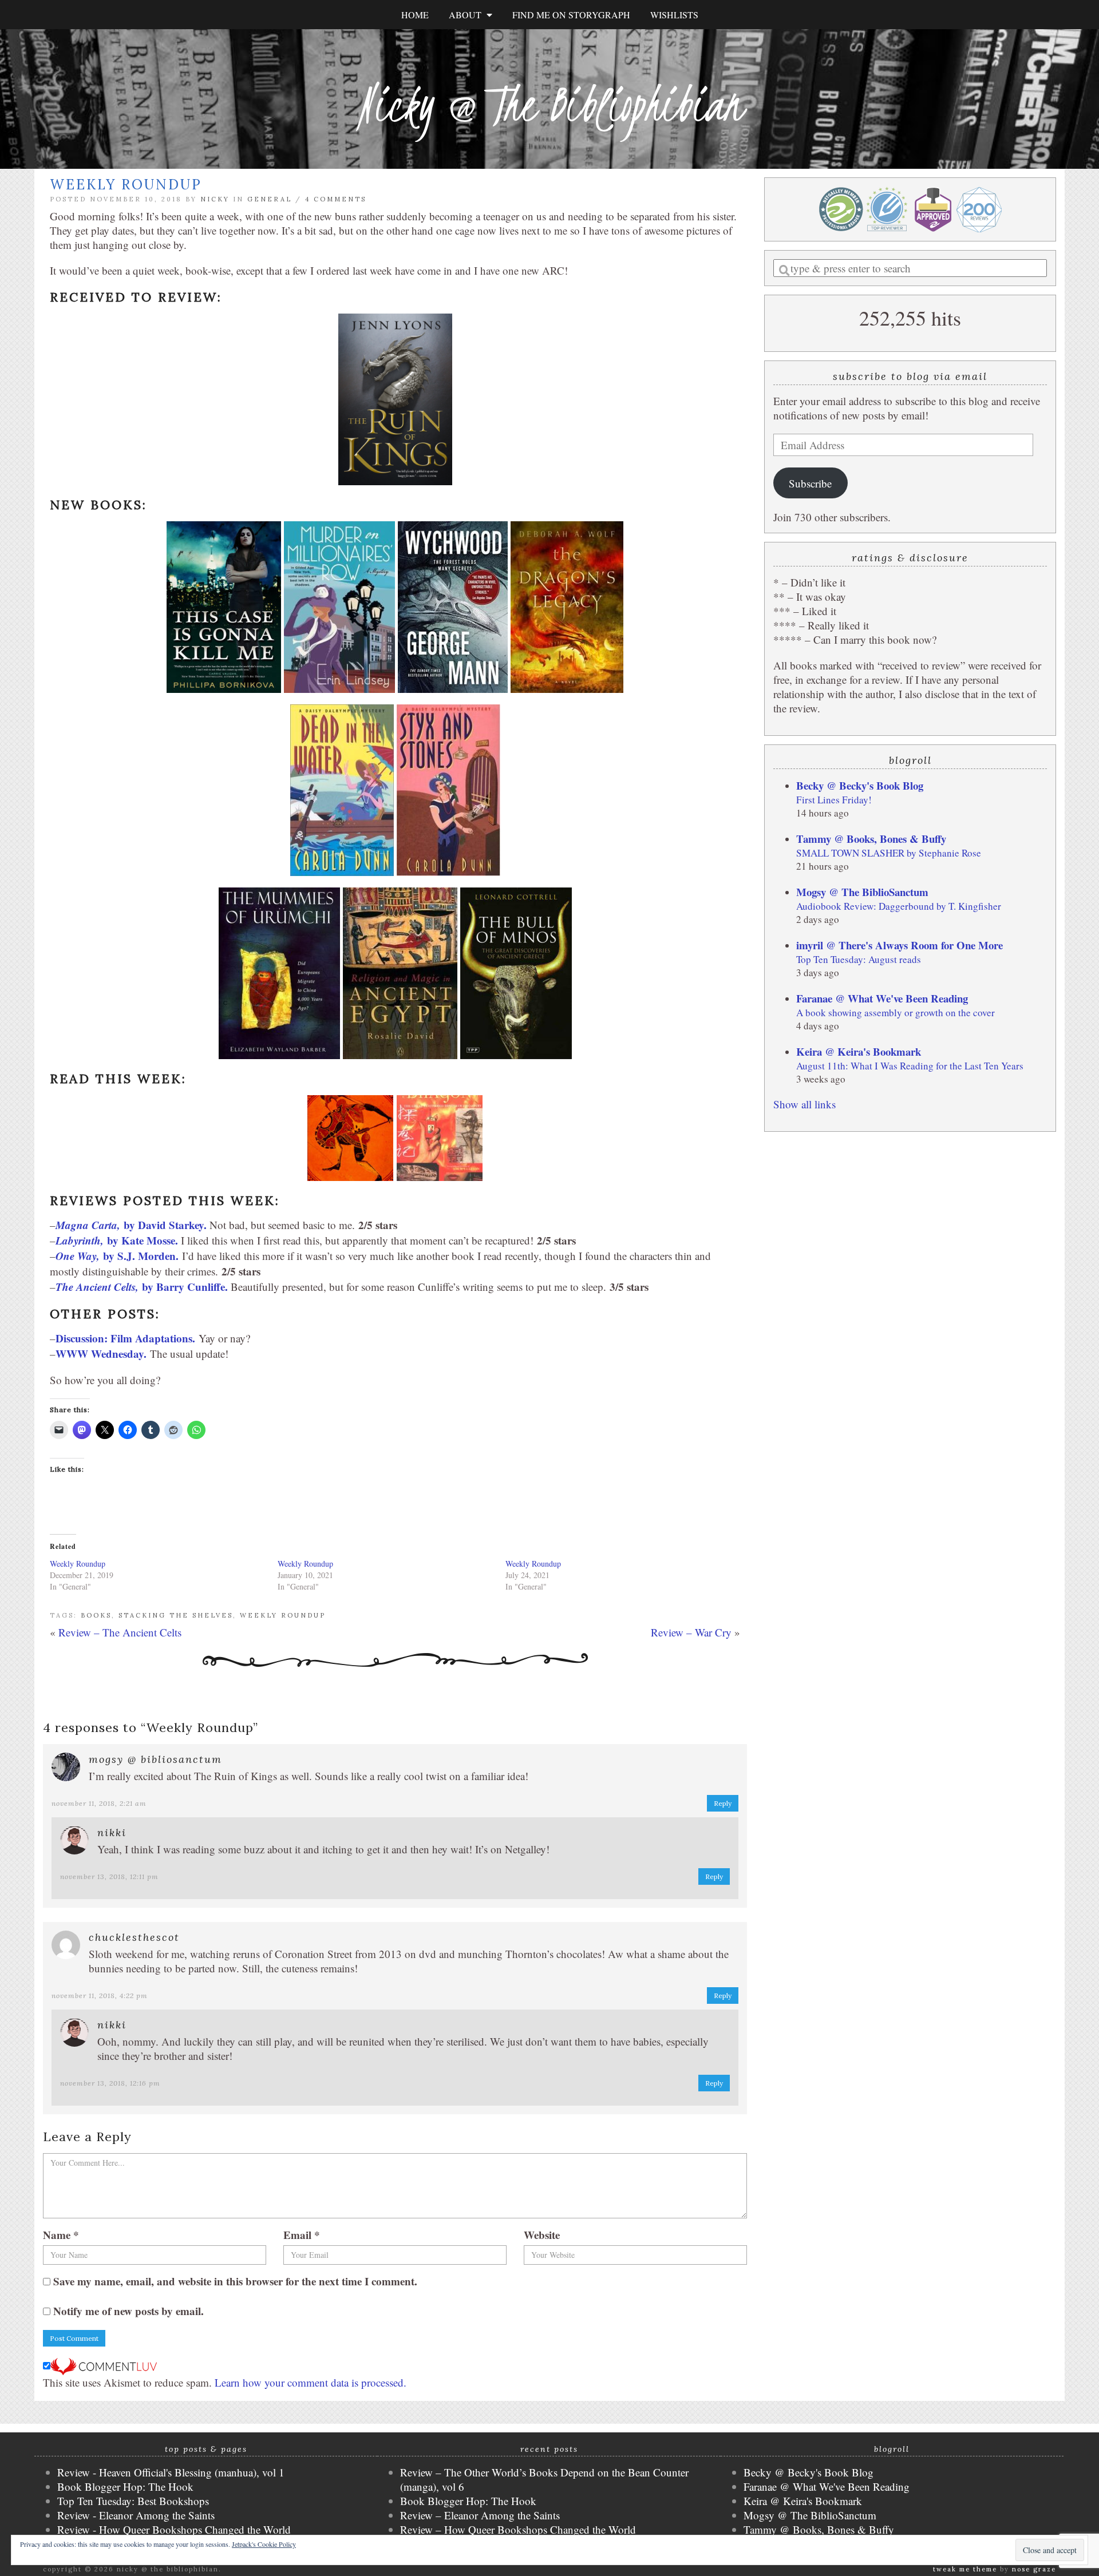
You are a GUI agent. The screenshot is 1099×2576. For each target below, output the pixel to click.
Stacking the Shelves (176, 1615)
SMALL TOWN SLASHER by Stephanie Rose (889, 853)
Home (415, 15)
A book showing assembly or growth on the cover (896, 1012)
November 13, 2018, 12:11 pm (109, 1876)
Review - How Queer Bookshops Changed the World (174, 2529)
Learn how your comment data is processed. (311, 2382)
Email (302, 2235)
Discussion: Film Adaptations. (125, 1338)
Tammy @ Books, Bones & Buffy (871, 839)
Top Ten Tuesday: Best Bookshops (133, 2501)
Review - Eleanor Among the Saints (136, 2515)
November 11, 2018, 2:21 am (99, 1803)
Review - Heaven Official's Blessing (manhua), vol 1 (171, 2472)
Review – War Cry (691, 1632)
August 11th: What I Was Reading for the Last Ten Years (910, 1066)
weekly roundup (283, 1615)
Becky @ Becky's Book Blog (860, 785)
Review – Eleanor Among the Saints (480, 2515)
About (468, 15)
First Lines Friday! (834, 800)
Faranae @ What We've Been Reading (882, 998)
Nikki (112, 1832)
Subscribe (810, 483)
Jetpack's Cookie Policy (264, 2544)
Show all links (805, 1104)
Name (61, 2235)
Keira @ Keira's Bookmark (859, 1051)
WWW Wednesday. (101, 1354)
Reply (723, 1803)
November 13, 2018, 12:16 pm (110, 2083)
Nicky (215, 199)
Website (542, 2235)
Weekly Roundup (78, 1564)
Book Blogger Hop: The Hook (125, 2486)
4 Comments (336, 199)
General (270, 199)
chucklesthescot (134, 1937)
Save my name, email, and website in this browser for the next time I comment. (235, 2281)
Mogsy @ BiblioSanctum (155, 1759)
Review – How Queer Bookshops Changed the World (518, 2529)
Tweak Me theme (965, 2569)
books (96, 1615)
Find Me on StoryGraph (571, 15)
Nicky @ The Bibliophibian (549, 104)
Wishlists (674, 15)
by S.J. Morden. (117, 1256)
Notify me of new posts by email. (129, 2311)
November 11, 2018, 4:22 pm (100, 1996)
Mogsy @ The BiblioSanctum (862, 892)
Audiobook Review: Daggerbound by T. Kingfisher (899, 906)
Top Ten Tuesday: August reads (859, 959)
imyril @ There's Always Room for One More (900, 945)
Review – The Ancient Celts (120, 1632)
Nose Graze (1034, 2569)
